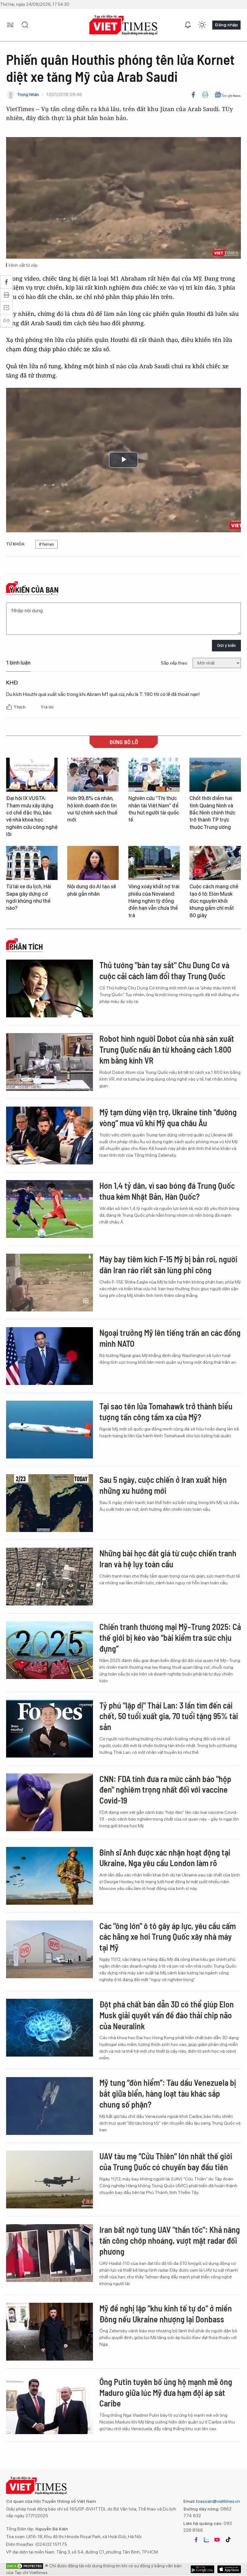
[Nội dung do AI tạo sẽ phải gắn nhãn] (93, 863)
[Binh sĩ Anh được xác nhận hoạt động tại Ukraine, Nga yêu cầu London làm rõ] (50, 1876)
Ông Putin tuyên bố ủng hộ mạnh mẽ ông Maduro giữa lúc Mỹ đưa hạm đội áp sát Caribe (166, 2393)
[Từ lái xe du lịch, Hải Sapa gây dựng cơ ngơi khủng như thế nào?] (32, 863)
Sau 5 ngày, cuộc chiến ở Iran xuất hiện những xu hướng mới (163, 1485)
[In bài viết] (205, 95)
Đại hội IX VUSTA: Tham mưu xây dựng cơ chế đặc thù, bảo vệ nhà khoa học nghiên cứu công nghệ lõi (32, 816)
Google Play (229, 2569)
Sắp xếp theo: (174, 663)
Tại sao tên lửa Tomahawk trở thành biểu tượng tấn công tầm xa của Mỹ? (166, 1411)
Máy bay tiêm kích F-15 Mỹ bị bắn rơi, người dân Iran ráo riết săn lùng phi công (168, 1264)
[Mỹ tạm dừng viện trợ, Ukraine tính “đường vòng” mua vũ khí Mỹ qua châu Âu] (50, 1136)
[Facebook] (193, 95)
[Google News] (228, 95)
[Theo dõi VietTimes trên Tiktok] (228, 2540)
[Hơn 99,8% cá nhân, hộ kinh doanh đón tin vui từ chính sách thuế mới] (93, 775)
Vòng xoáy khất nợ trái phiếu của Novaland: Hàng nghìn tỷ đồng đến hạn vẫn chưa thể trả (154, 901)
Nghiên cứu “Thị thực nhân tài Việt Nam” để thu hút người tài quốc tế (154, 809)
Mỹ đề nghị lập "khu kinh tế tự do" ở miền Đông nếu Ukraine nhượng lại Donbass (166, 2314)
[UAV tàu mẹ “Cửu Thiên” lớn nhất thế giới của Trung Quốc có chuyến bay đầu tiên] (50, 2180)
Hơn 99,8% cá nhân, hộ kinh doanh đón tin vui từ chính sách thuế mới (92, 809)
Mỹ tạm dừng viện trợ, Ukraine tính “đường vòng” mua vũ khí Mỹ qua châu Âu (168, 1117)
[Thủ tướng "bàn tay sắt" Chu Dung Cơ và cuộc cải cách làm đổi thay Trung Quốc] (50, 988)
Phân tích (26, 947)
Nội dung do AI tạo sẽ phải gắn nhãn (92, 890)
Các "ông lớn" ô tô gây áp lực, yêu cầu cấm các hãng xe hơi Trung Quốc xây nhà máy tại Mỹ (168, 1937)
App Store (202, 2569)
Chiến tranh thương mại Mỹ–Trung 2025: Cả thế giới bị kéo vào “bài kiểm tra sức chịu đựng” (170, 1637)
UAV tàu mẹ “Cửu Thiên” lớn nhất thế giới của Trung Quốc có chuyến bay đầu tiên (166, 2161)
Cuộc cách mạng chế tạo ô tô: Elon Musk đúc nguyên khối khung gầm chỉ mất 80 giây (214, 901)
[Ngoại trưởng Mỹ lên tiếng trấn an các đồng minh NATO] (50, 1356)
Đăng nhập (226, 25)
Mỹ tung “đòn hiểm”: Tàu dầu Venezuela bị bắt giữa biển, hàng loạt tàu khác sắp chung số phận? (168, 2093)
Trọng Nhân (28, 95)
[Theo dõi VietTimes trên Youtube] (217, 2540)
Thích (20, 707)
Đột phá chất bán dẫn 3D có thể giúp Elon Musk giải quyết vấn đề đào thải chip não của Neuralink (167, 2015)
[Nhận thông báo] (188, 25)
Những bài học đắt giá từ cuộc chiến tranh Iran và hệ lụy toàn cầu (168, 1558)
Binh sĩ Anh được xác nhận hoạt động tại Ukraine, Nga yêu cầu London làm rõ (165, 1858)
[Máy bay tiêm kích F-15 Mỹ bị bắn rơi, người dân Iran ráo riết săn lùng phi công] (50, 1283)
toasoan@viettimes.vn (218, 2501)
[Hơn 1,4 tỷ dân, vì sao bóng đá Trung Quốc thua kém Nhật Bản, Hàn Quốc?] (50, 1209)
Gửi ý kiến (226, 645)
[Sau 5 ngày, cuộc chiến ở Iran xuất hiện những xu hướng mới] (50, 1503)
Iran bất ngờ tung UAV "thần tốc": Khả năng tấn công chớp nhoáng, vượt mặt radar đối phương (170, 2240)
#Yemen (46, 544)
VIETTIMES (123, 25)
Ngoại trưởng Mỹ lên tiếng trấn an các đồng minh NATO (170, 1338)
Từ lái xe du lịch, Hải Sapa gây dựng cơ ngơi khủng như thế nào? (29, 897)
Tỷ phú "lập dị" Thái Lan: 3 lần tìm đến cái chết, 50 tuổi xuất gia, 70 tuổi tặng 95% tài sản (169, 1716)
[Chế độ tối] (202, 25)
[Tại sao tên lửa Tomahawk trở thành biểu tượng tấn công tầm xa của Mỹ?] (50, 1430)
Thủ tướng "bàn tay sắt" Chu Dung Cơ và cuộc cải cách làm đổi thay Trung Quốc (164, 970)
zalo (206, 2540)
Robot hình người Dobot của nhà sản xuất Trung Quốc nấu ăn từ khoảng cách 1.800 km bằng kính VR (167, 1049)
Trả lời (47, 707)
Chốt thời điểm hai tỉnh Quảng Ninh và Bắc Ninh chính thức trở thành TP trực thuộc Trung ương (212, 813)
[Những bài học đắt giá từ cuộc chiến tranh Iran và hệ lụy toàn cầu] (50, 1577)
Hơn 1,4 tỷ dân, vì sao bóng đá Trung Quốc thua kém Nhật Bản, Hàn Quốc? (167, 1191)
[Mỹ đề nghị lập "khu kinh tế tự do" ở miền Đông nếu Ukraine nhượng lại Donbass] (50, 2332)
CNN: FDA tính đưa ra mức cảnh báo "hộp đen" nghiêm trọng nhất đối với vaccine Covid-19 (165, 1790)
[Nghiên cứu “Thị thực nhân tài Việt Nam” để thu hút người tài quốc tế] (154, 775)
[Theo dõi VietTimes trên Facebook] (196, 2540)
